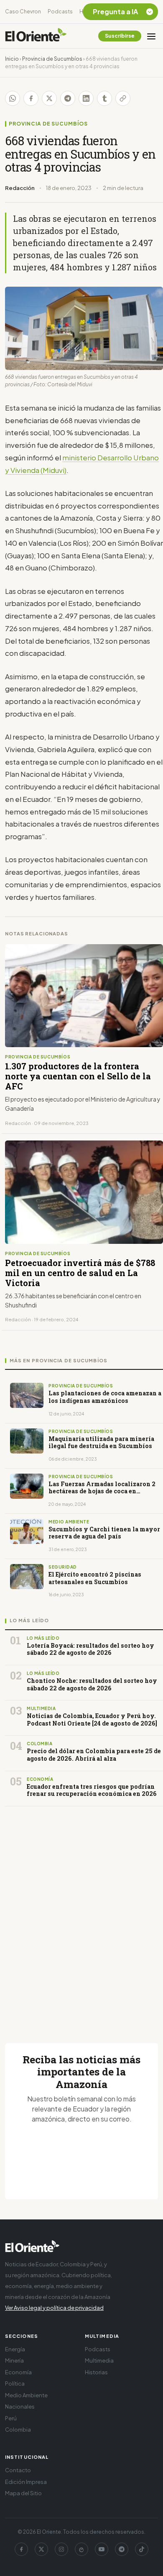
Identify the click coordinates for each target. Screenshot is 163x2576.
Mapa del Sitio (23, 2493)
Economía (18, 2372)
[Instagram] (61, 2549)
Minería (14, 2360)
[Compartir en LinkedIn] (86, 98)
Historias (96, 2372)
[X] (41, 2549)
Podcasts (60, 12)
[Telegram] (122, 2549)
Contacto (18, 2470)
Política (15, 2383)
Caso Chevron (23, 12)
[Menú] (151, 36)
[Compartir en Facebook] (31, 98)
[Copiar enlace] (123, 98)
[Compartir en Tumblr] (104, 98)
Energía (15, 2349)
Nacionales (20, 2406)
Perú (11, 2418)
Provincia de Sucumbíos (52, 59)
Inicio (12, 59)
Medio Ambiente (26, 2395)
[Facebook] (21, 2549)
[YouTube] (102, 2549)
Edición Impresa (26, 2482)
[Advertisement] (81, 1915)
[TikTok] (142, 2549)
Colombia (18, 2430)
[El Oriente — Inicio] (36, 36)
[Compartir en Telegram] (68, 98)
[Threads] (81, 2549)
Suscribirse (120, 36)
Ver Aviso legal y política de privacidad (54, 2308)
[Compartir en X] (49, 98)
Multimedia (99, 2360)
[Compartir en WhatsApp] (13, 98)
